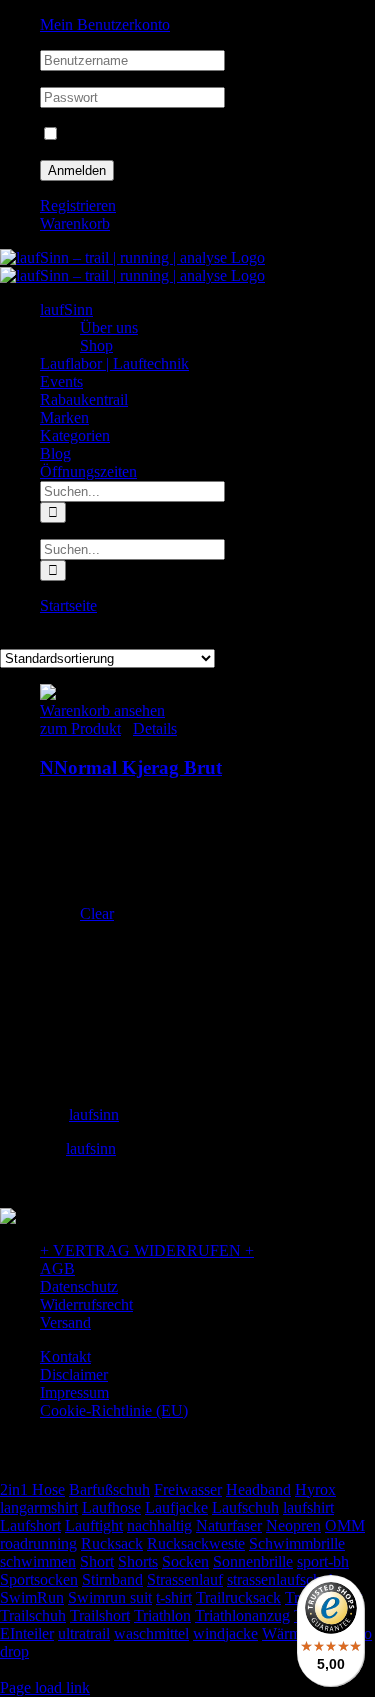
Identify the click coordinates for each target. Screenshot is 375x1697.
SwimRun (32, 1597)
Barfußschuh (109, 1489)
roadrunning (38, 1543)
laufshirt (308, 1507)
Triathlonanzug (242, 1615)
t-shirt (174, 1597)
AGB (57, 1268)
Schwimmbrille (297, 1543)
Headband (258, 1489)
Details (155, 728)
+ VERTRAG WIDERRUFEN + (147, 1250)
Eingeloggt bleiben (121, 134)
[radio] (247, 824)
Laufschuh (245, 1507)
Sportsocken (39, 1579)
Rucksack (112, 1543)
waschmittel (151, 1633)
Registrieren (78, 205)
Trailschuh (33, 1615)
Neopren (293, 1525)
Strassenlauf (185, 1579)
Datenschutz (79, 1286)
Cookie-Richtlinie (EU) (114, 1410)
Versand (65, 1322)
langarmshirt (39, 1507)
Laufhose (111, 1507)
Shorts (138, 1561)
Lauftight (94, 1525)
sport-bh (323, 1561)
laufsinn (94, 1114)
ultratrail (84, 1633)
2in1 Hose (32, 1489)
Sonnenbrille (253, 1561)
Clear (97, 913)
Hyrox (315, 1489)
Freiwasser (188, 1489)
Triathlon (162, 1615)
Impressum (74, 1392)
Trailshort (100, 1615)
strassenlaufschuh (282, 1579)
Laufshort (30, 1525)
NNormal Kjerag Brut (131, 767)
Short (97, 1561)
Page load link (45, 1687)
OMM (345, 1525)
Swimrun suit (110, 1597)
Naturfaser (229, 1525)
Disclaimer (74, 1374)
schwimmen (38, 1561)
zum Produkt (80, 728)
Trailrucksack (238, 1597)
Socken (185, 1561)
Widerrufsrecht (86, 1304)
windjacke (225, 1633)
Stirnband (112, 1579)
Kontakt (65, 1356)
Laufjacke (176, 1507)
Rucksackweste (196, 1543)
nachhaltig (159, 1525)
